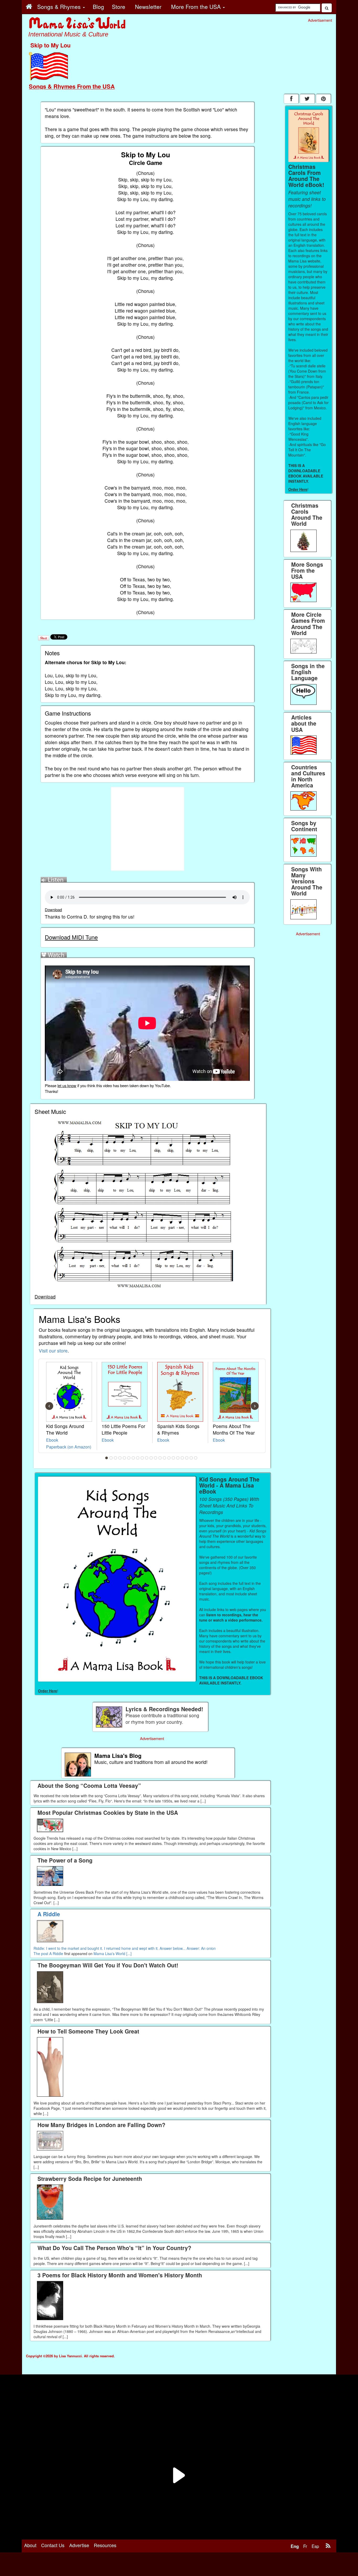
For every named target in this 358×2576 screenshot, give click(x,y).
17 (178, 1458)
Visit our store (53, 1351)
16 (173, 1458)
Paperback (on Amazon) (69, 1447)
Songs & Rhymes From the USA (72, 86)
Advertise (79, 2545)
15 (169, 1458)
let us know (67, 1085)
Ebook (52, 1440)
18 (182, 1458)
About (30, 2545)
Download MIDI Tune (71, 937)
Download (53, 909)
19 (187, 1458)
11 (151, 1458)
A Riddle (56, 1954)
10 (147, 1458)
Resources (105, 2545)
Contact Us (53, 2545)
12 (156, 1458)
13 (160, 1458)
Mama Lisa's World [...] (113, 1954)
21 (196, 1458)
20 (191, 1458)
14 (165, 1458)
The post (41, 1954)
